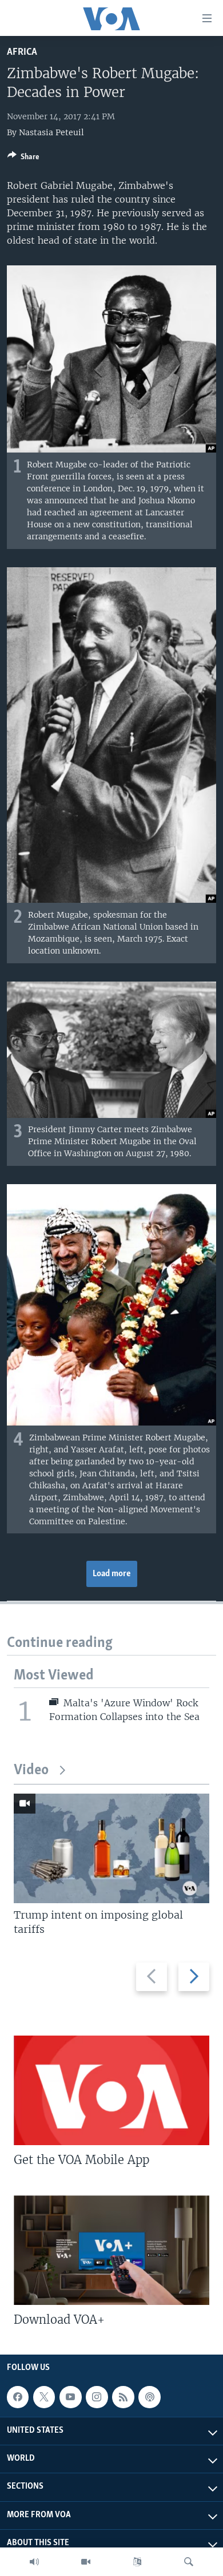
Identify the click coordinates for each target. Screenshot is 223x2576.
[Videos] (86, 2562)
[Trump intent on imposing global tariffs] (111, 1848)
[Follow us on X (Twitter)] (44, 2397)
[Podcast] (149, 2397)
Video (31, 1771)
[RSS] (123, 2397)
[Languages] (137, 2562)
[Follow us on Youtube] (70, 2397)
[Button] (23, 159)
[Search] (189, 2562)
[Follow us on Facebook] (18, 2397)
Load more (112, 1574)
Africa (22, 52)
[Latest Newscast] (34, 2562)
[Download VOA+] (111, 2250)
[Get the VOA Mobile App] (111, 2090)
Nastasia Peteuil (51, 132)
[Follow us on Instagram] (97, 2397)
